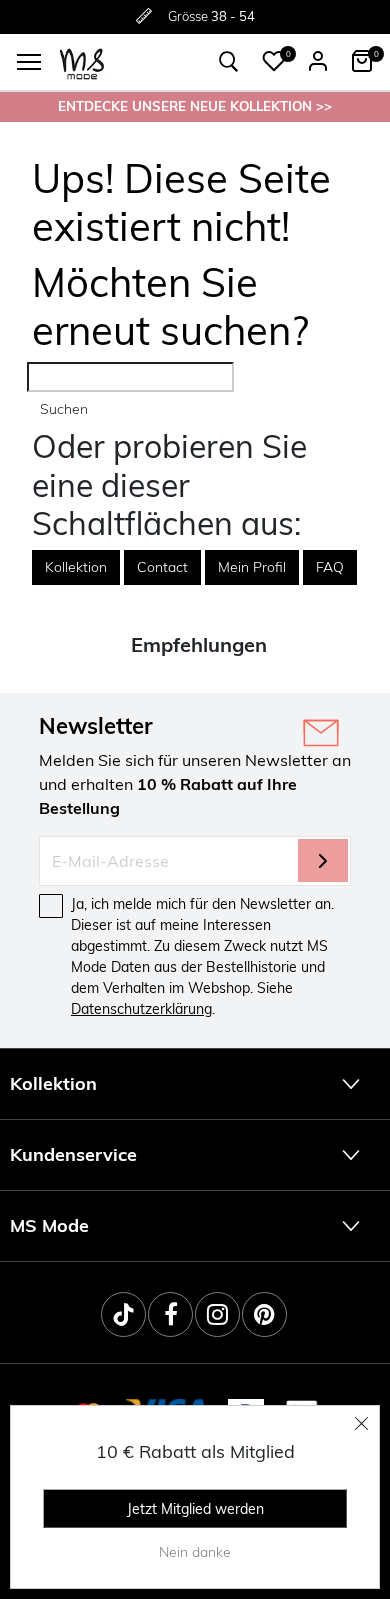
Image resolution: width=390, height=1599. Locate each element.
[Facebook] (170, 1314)
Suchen (64, 409)
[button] (274, 61)
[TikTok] (123, 1314)
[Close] (362, 1423)
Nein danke (195, 1552)
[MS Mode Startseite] (82, 62)
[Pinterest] (264, 1314)
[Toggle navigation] (29, 62)
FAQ (330, 567)
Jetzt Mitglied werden (195, 1509)
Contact (162, 567)
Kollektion (76, 567)
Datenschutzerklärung (141, 1009)
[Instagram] (217, 1314)
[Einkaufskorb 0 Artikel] (362, 61)
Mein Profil (252, 567)
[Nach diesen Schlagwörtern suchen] (229, 62)
